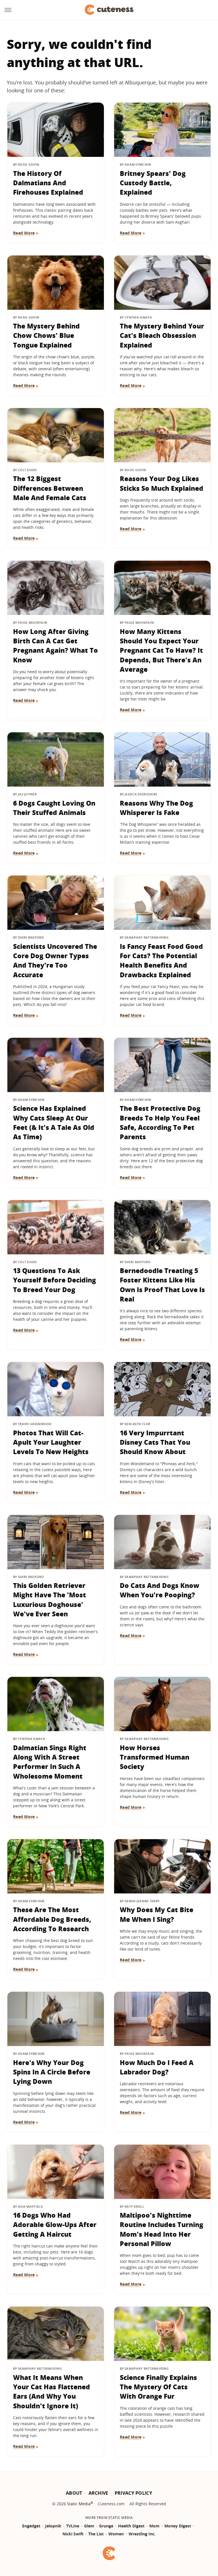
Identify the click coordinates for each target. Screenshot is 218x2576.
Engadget (31, 2526)
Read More (24, 233)
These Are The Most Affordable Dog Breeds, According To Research (52, 1919)
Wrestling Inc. (142, 2534)
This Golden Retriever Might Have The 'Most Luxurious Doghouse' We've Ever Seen (50, 1600)
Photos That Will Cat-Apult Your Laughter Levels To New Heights (51, 1442)
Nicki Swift (73, 2534)
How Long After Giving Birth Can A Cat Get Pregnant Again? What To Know (55, 646)
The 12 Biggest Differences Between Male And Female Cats (50, 488)
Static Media (79, 2504)
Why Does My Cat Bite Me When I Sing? (157, 1914)
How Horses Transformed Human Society (155, 1757)
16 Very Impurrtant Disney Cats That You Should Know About (155, 1442)
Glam (89, 2526)
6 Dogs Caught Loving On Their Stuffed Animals (54, 808)
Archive (98, 2493)
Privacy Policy (133, 2493)
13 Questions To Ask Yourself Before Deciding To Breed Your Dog (54, 1280)
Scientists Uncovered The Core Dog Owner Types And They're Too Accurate (55, 960)
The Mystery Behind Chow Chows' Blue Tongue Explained (46, 335)
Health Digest (131, 2526)
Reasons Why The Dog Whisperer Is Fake (156, 808)
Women (116, 2534)
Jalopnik (53, 2526)
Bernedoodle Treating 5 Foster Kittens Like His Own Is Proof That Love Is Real (162, 1285)
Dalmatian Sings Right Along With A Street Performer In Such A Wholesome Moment (50, 1762)
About (74, 2493)
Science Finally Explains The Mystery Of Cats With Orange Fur (158, 2387)
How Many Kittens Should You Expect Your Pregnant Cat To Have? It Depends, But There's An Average (161, 650)
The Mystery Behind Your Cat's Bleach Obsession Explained (162, 335)
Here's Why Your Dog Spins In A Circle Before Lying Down (52, 2072)
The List (96, 2534)
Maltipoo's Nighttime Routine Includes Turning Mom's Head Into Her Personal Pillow (162, 2229)
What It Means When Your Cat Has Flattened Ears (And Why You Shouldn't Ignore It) (52, 2392)
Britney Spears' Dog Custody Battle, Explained (153, 183)
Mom (154, 2526)
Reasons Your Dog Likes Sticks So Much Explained (162, 483)
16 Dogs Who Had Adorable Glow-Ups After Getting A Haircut (55, 2225)
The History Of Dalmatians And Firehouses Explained (48, 183)
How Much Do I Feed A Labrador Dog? (157, 2067)
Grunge (106, 2526)
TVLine (73, 2526)
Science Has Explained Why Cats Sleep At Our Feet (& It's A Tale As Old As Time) (54, 1122)
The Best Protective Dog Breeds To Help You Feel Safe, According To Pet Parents (160, 1122)
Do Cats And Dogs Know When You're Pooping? (160, 1590)
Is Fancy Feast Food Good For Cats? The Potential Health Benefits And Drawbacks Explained (161, 960)
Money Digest (178, 2526)
